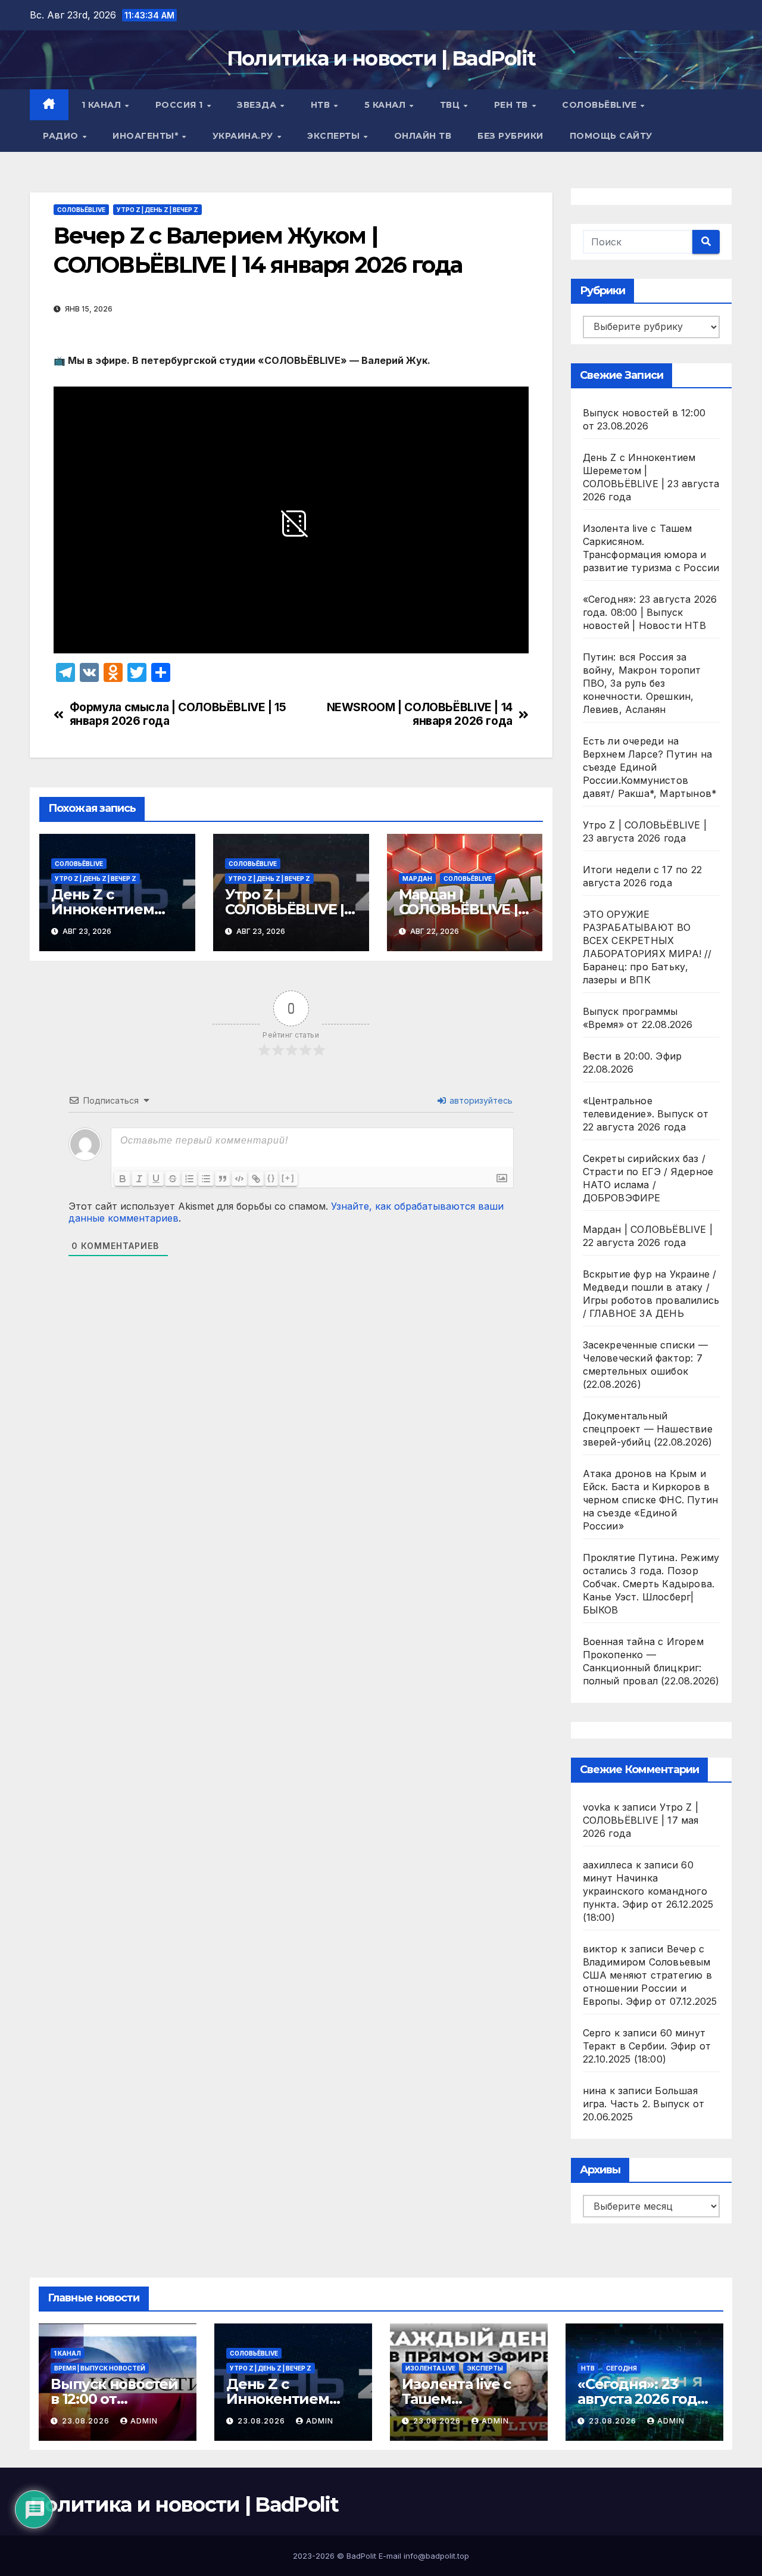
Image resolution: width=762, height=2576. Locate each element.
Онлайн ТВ (423, 136)
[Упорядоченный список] (189, 1179)
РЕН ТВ (513, 105)
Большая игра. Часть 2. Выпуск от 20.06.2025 (644, 2104)
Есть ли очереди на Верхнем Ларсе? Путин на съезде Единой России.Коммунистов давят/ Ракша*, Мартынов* (650, 767)
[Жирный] (123, 1179)
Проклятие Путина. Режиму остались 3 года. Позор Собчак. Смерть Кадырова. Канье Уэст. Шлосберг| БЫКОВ (651, 1584)
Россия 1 (181, 105)
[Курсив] (139, 1179)
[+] (288, 1178)
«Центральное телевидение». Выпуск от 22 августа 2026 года (646, 1114)
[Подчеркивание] (156, 1179)
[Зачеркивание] (173, 1179)
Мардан (417, 879)
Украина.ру (244, 136)
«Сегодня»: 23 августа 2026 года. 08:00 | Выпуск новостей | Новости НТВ (650, 612)
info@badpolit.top (436, 2556)
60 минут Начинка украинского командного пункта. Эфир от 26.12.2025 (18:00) (648, 1891)
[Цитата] (223, 1179)
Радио (62, 136)
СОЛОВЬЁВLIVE (601, 105)
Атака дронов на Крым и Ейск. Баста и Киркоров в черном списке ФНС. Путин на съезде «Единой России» (651, 1500)
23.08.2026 (87, 2421)
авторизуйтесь (480, 1100)
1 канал (103, 105)
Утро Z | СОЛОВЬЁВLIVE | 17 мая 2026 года (641, 1820)
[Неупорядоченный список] (206, 1179)
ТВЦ (451, 105)
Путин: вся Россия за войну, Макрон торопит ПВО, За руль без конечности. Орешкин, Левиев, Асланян (642, 683)
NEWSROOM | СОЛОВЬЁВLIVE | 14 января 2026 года (420, 714)
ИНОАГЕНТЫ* (147, 136)
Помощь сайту (611, 136)
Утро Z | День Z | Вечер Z (157, 210)
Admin (144, 2421)
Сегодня (622, 2368)
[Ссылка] (256, 1179)
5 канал (386, 105)
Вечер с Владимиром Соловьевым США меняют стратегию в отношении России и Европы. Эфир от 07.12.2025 (650, 1975)
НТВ (322, 105)
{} (271, 1178)
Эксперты (335, 136)
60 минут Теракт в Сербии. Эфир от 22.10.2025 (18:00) (647, 2046)
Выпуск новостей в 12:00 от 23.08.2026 (114, 2399)
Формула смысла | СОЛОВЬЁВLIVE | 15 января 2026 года (178, 714)
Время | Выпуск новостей (100, 2368)
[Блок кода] (239, 1179)
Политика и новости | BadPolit (381, 58)
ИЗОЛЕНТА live (430, 2368)
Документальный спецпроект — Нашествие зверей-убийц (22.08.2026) (648, 1429)
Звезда (258, 105)
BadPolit (361, 2556)
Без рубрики (510, 136)
